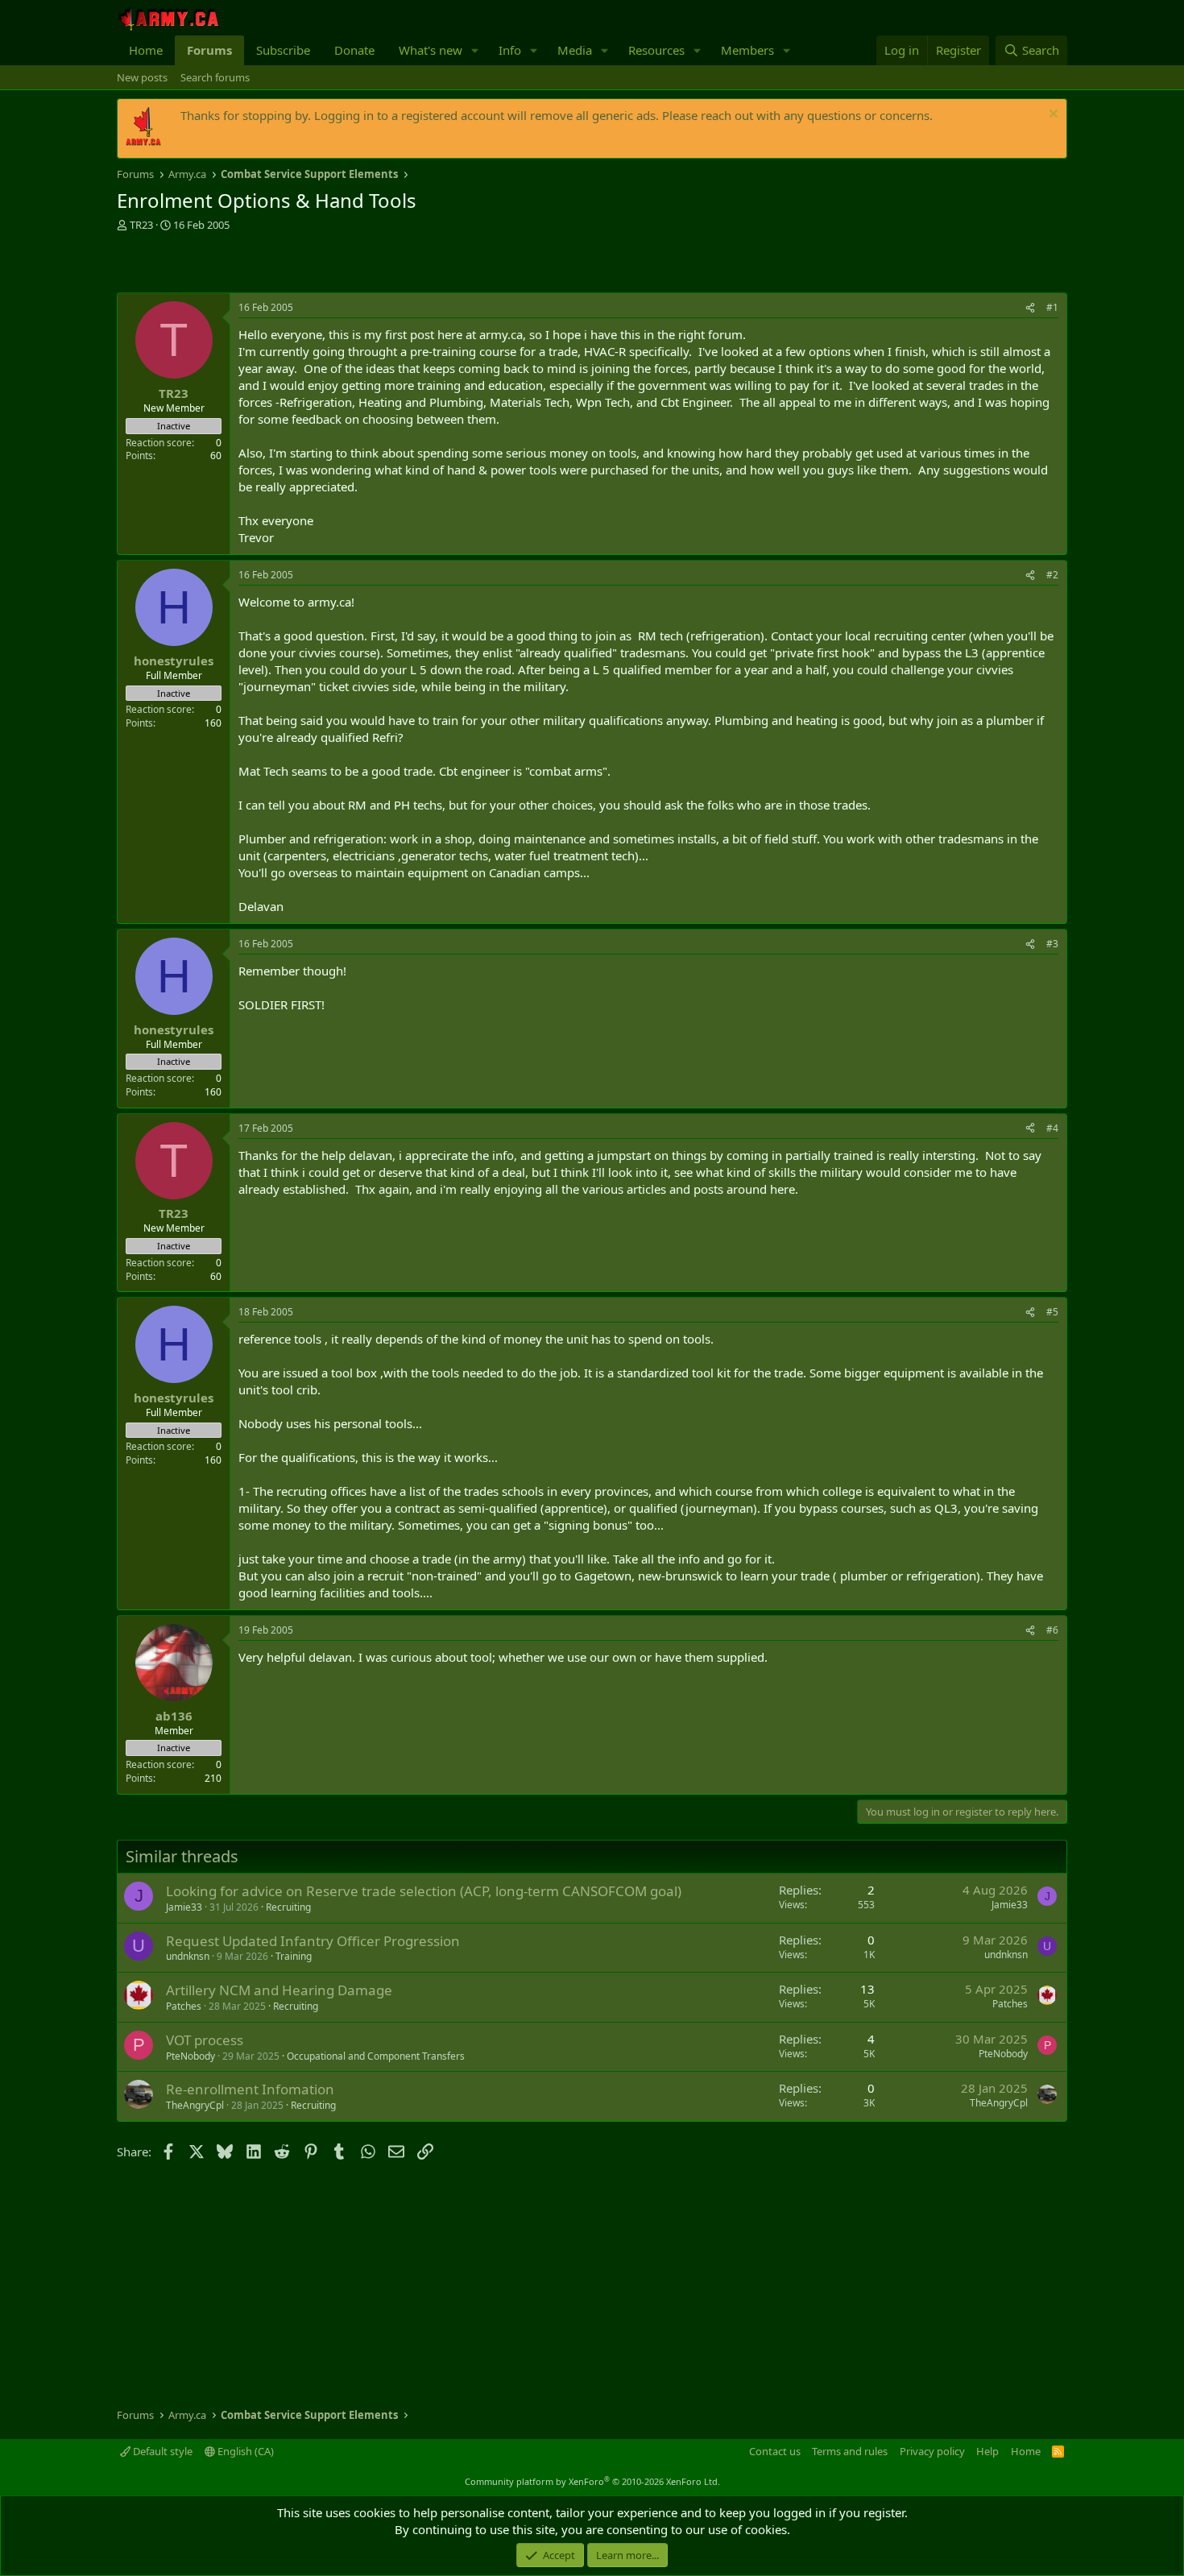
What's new (431, 50)
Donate (354, 50)
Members (747, 50)
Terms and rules (850, 2451)
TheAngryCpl (195, 2105)
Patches (184, 2006)
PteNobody (190, 2056)
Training (294, 1956)
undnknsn (188, 1956)
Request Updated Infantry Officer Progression (313, 1941)
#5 (1052, 1312)
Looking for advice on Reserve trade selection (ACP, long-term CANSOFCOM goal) (424, 1891)
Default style (161, 2451)
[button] (475, 50)
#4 (1052, 1128)
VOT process (205, 2040)
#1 (1052, 307)
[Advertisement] (305, 264)
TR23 (141, 225)
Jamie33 (184, 1907)
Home (146, 50)
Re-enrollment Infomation (250, 2089)
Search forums (215, 77)
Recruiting (288, 1907)
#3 (1052, 944)
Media (575, 50)
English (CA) (244, 2451)
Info (510, 50)
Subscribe (283, 50)
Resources (656, 50)
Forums (209, 50)
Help (987, 2451)
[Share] (1030, 308)
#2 (1052, 575)
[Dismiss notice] (1052, 116)
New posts (142, 77)
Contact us (775, 2451)
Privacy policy (932, 2451)
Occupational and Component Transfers (376, 2056)
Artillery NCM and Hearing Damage (279, 1990)
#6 (1052, 1630)
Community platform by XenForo (592, 2481)
